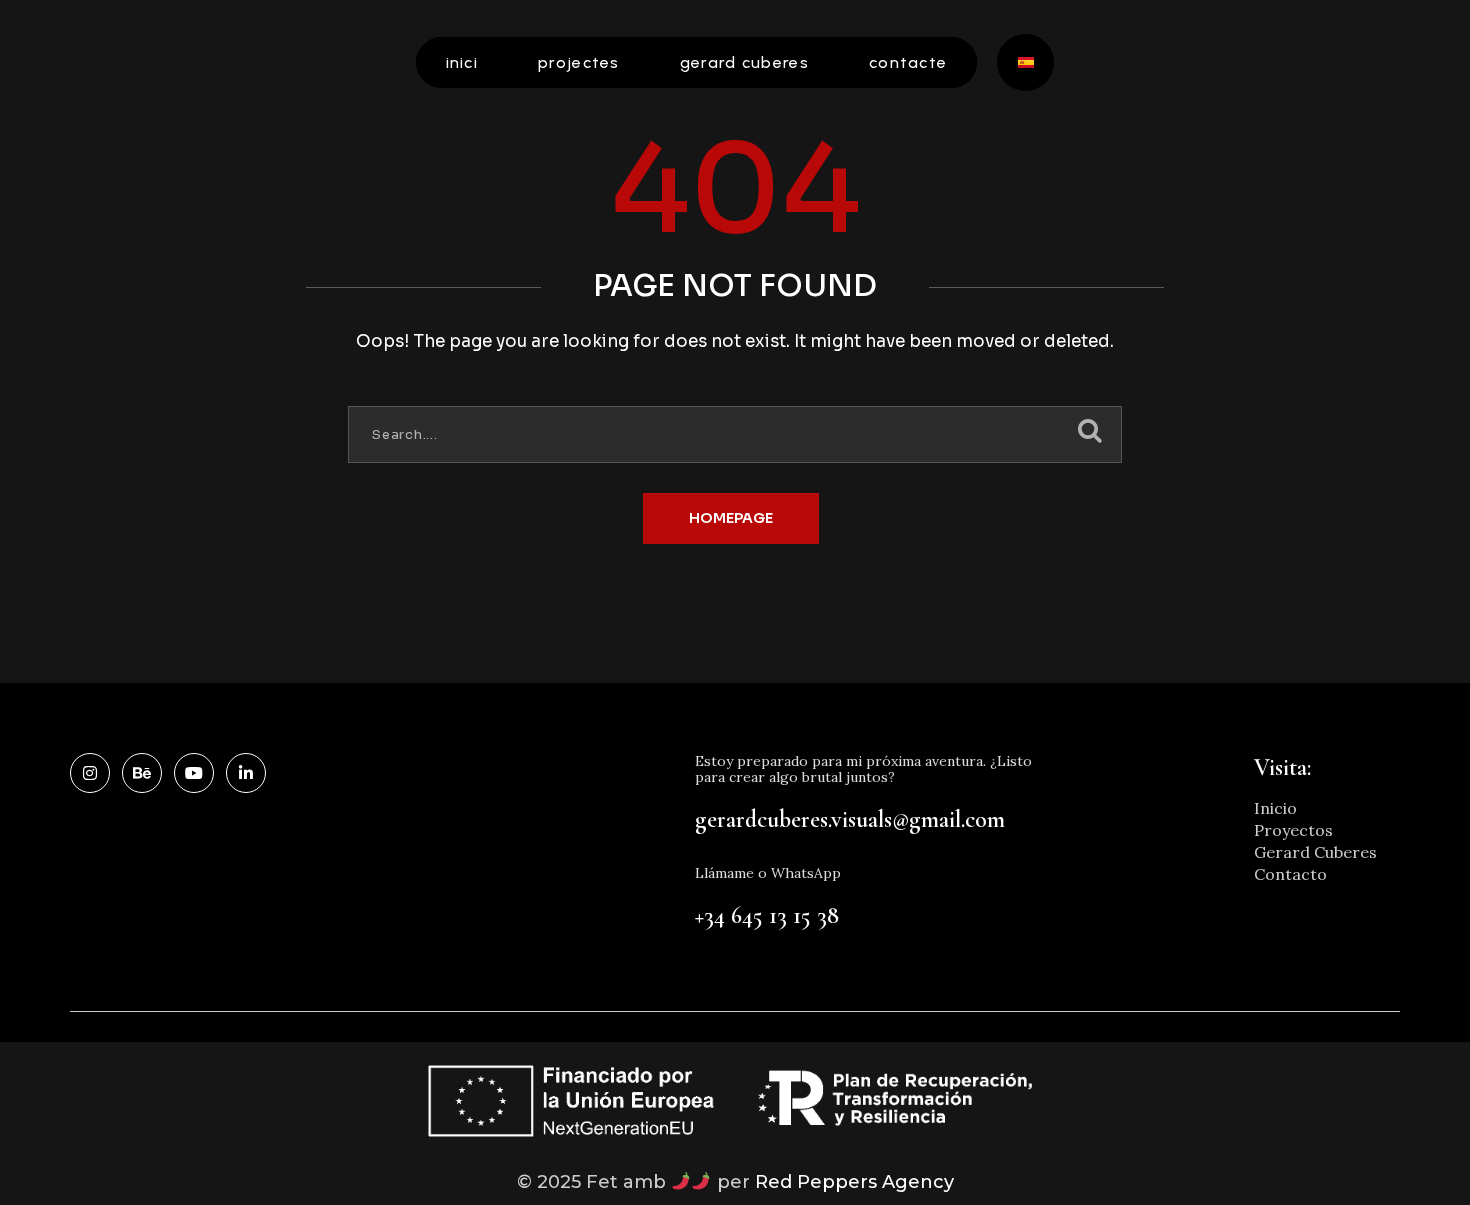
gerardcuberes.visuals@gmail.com (850, 819)
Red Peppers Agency (854, 1182)
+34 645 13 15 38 (767, 915)
